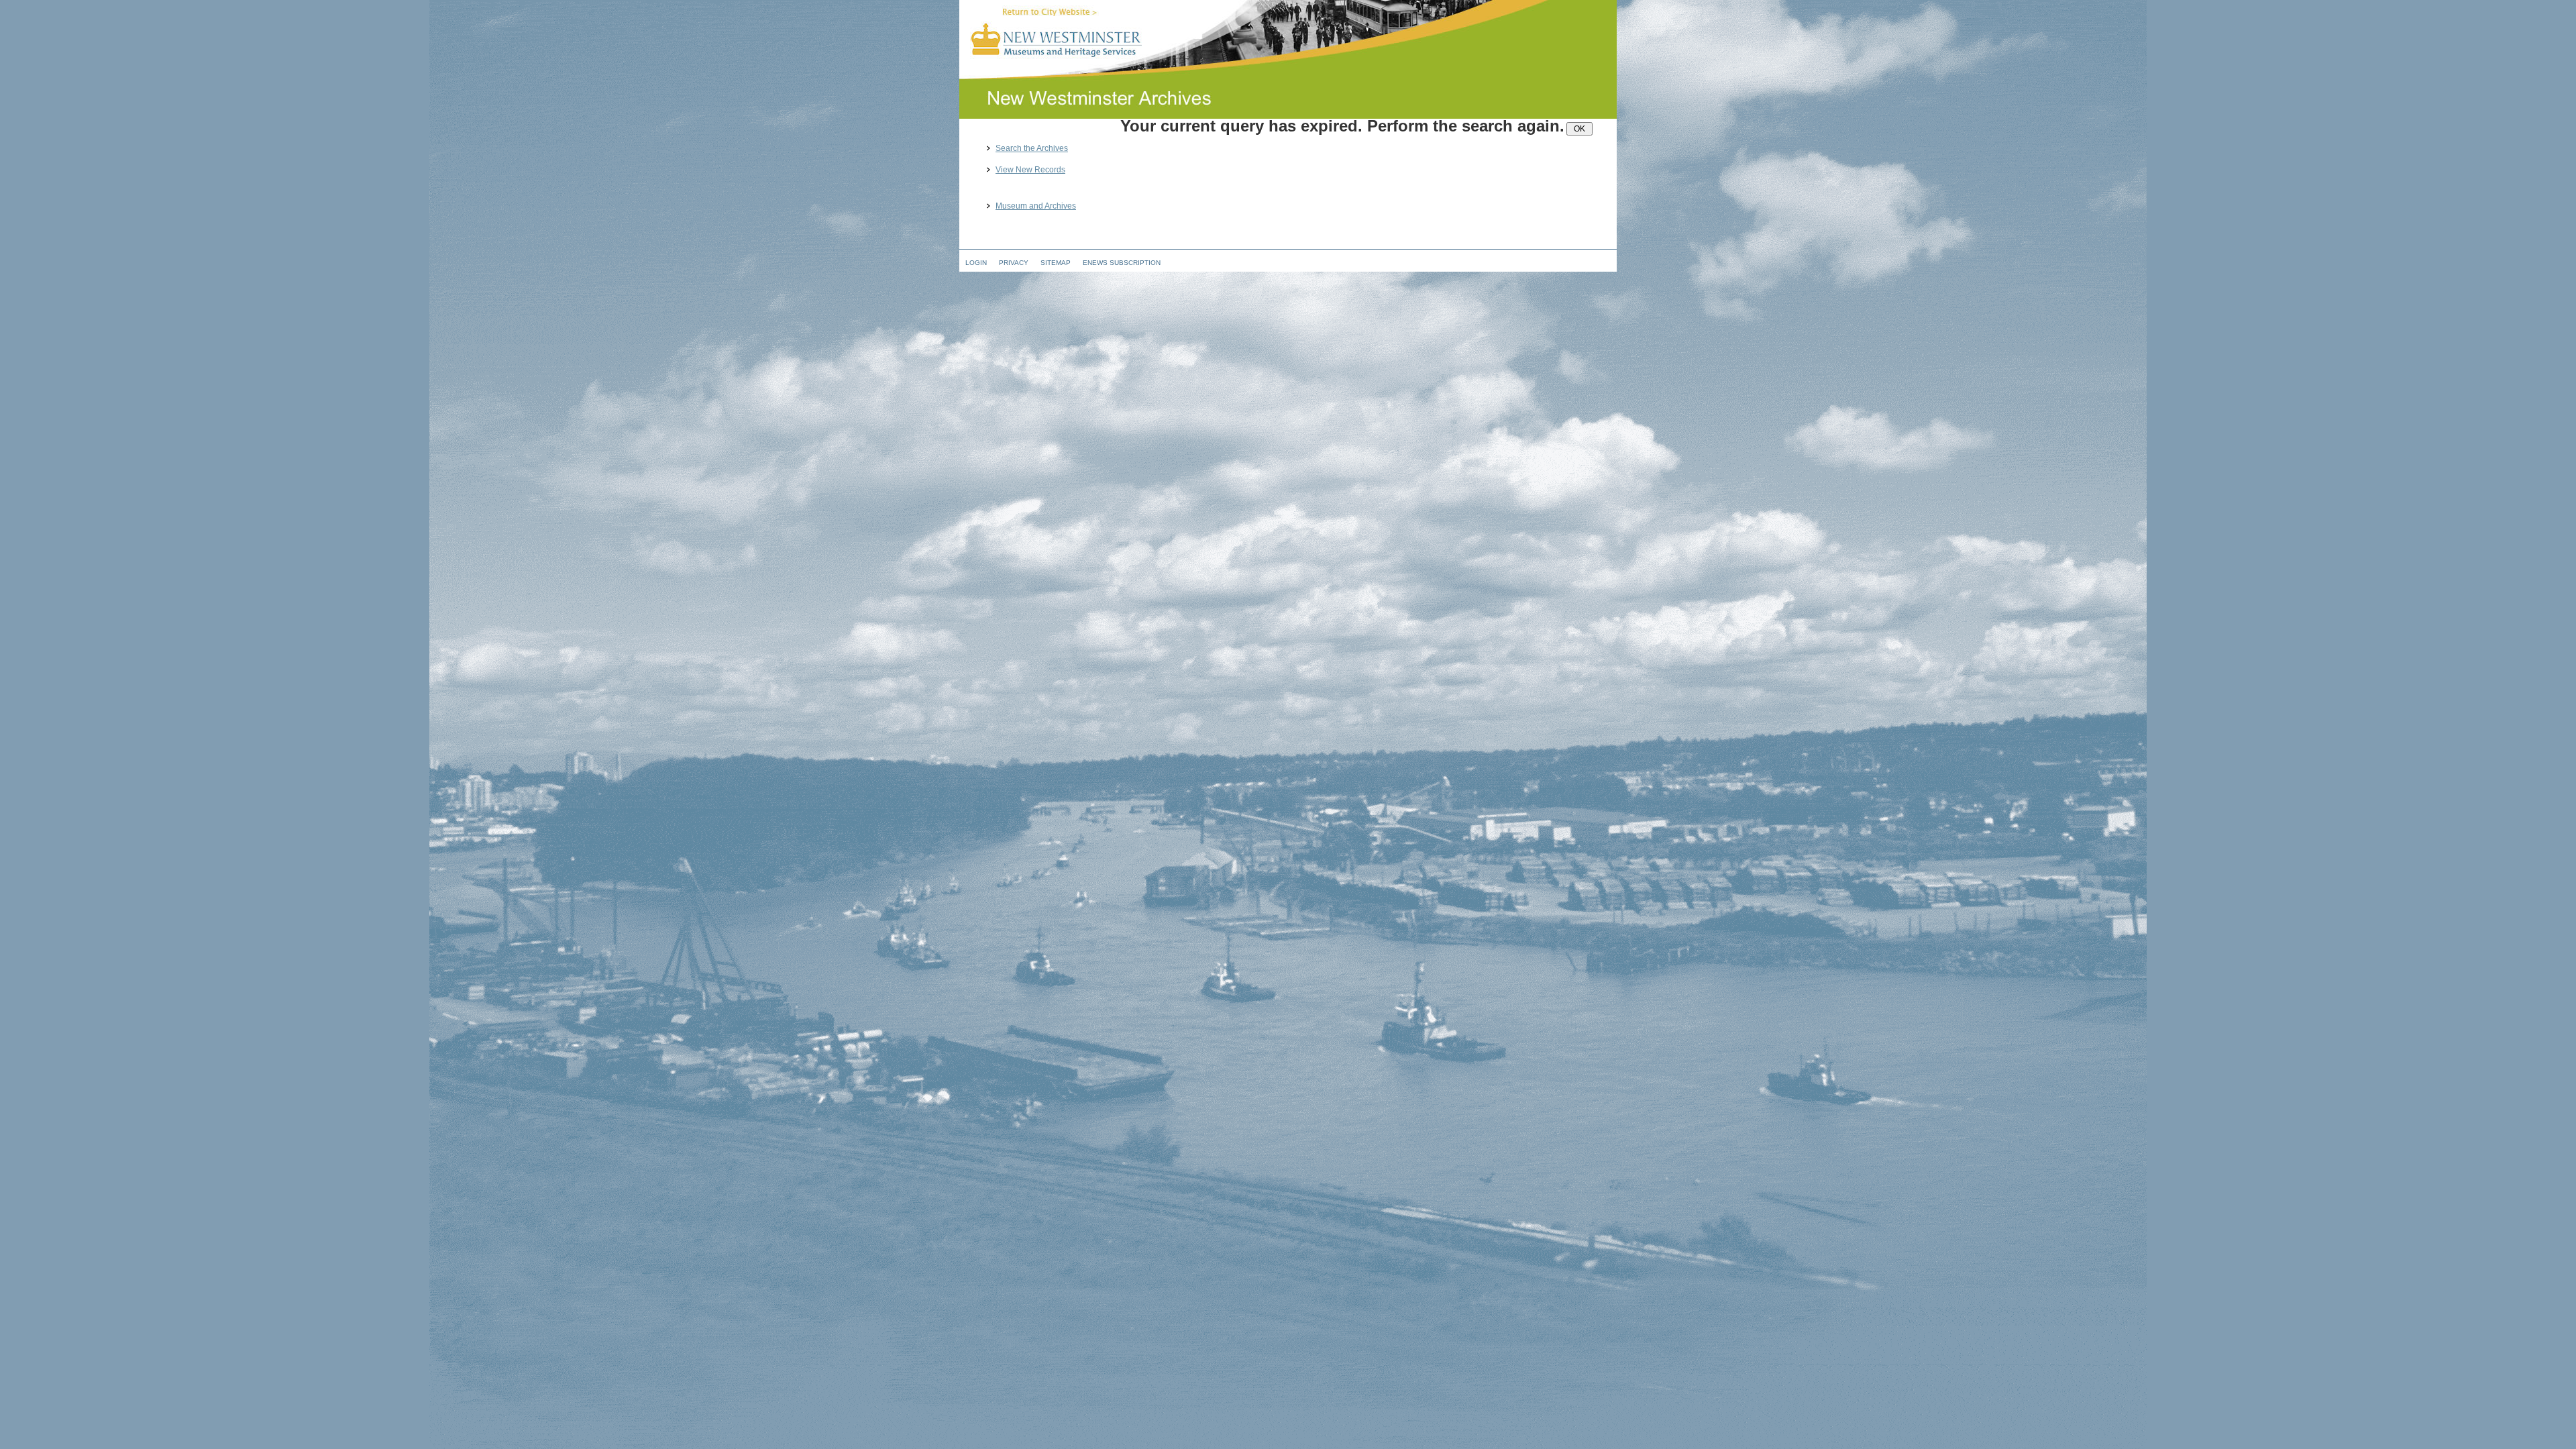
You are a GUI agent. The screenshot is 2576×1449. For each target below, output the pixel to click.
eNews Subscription (1122, 263)
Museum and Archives (1036, 206)
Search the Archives (1032, 149)
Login (976, 263)
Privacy (1014, 263)
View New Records (1030, 170)
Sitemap (1056, 263)
